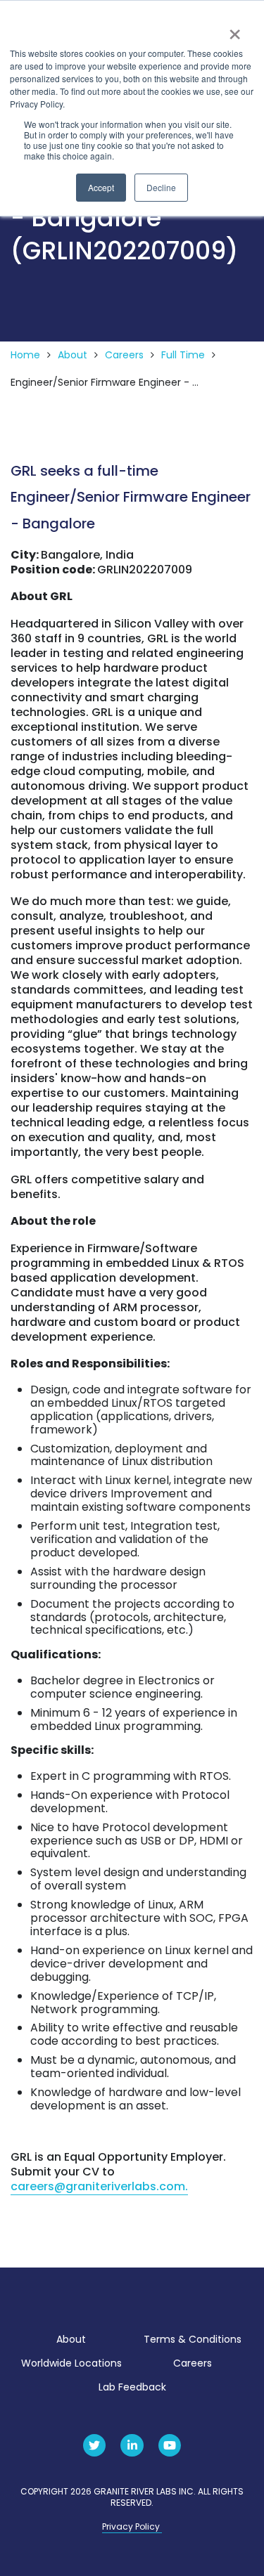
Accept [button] (101, 187)
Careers (124, 355)
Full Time (183, 355)
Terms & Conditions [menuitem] (193, 2339)
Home (25, 355)
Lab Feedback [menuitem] (132, 2387)
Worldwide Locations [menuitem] (71, 2363)
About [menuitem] (71, 2339)
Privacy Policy (132, 2526)
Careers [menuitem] (193, 2363)
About (73, 355)
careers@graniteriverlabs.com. (99, 2186)
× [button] (234, 30)
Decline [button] (161, 187)
